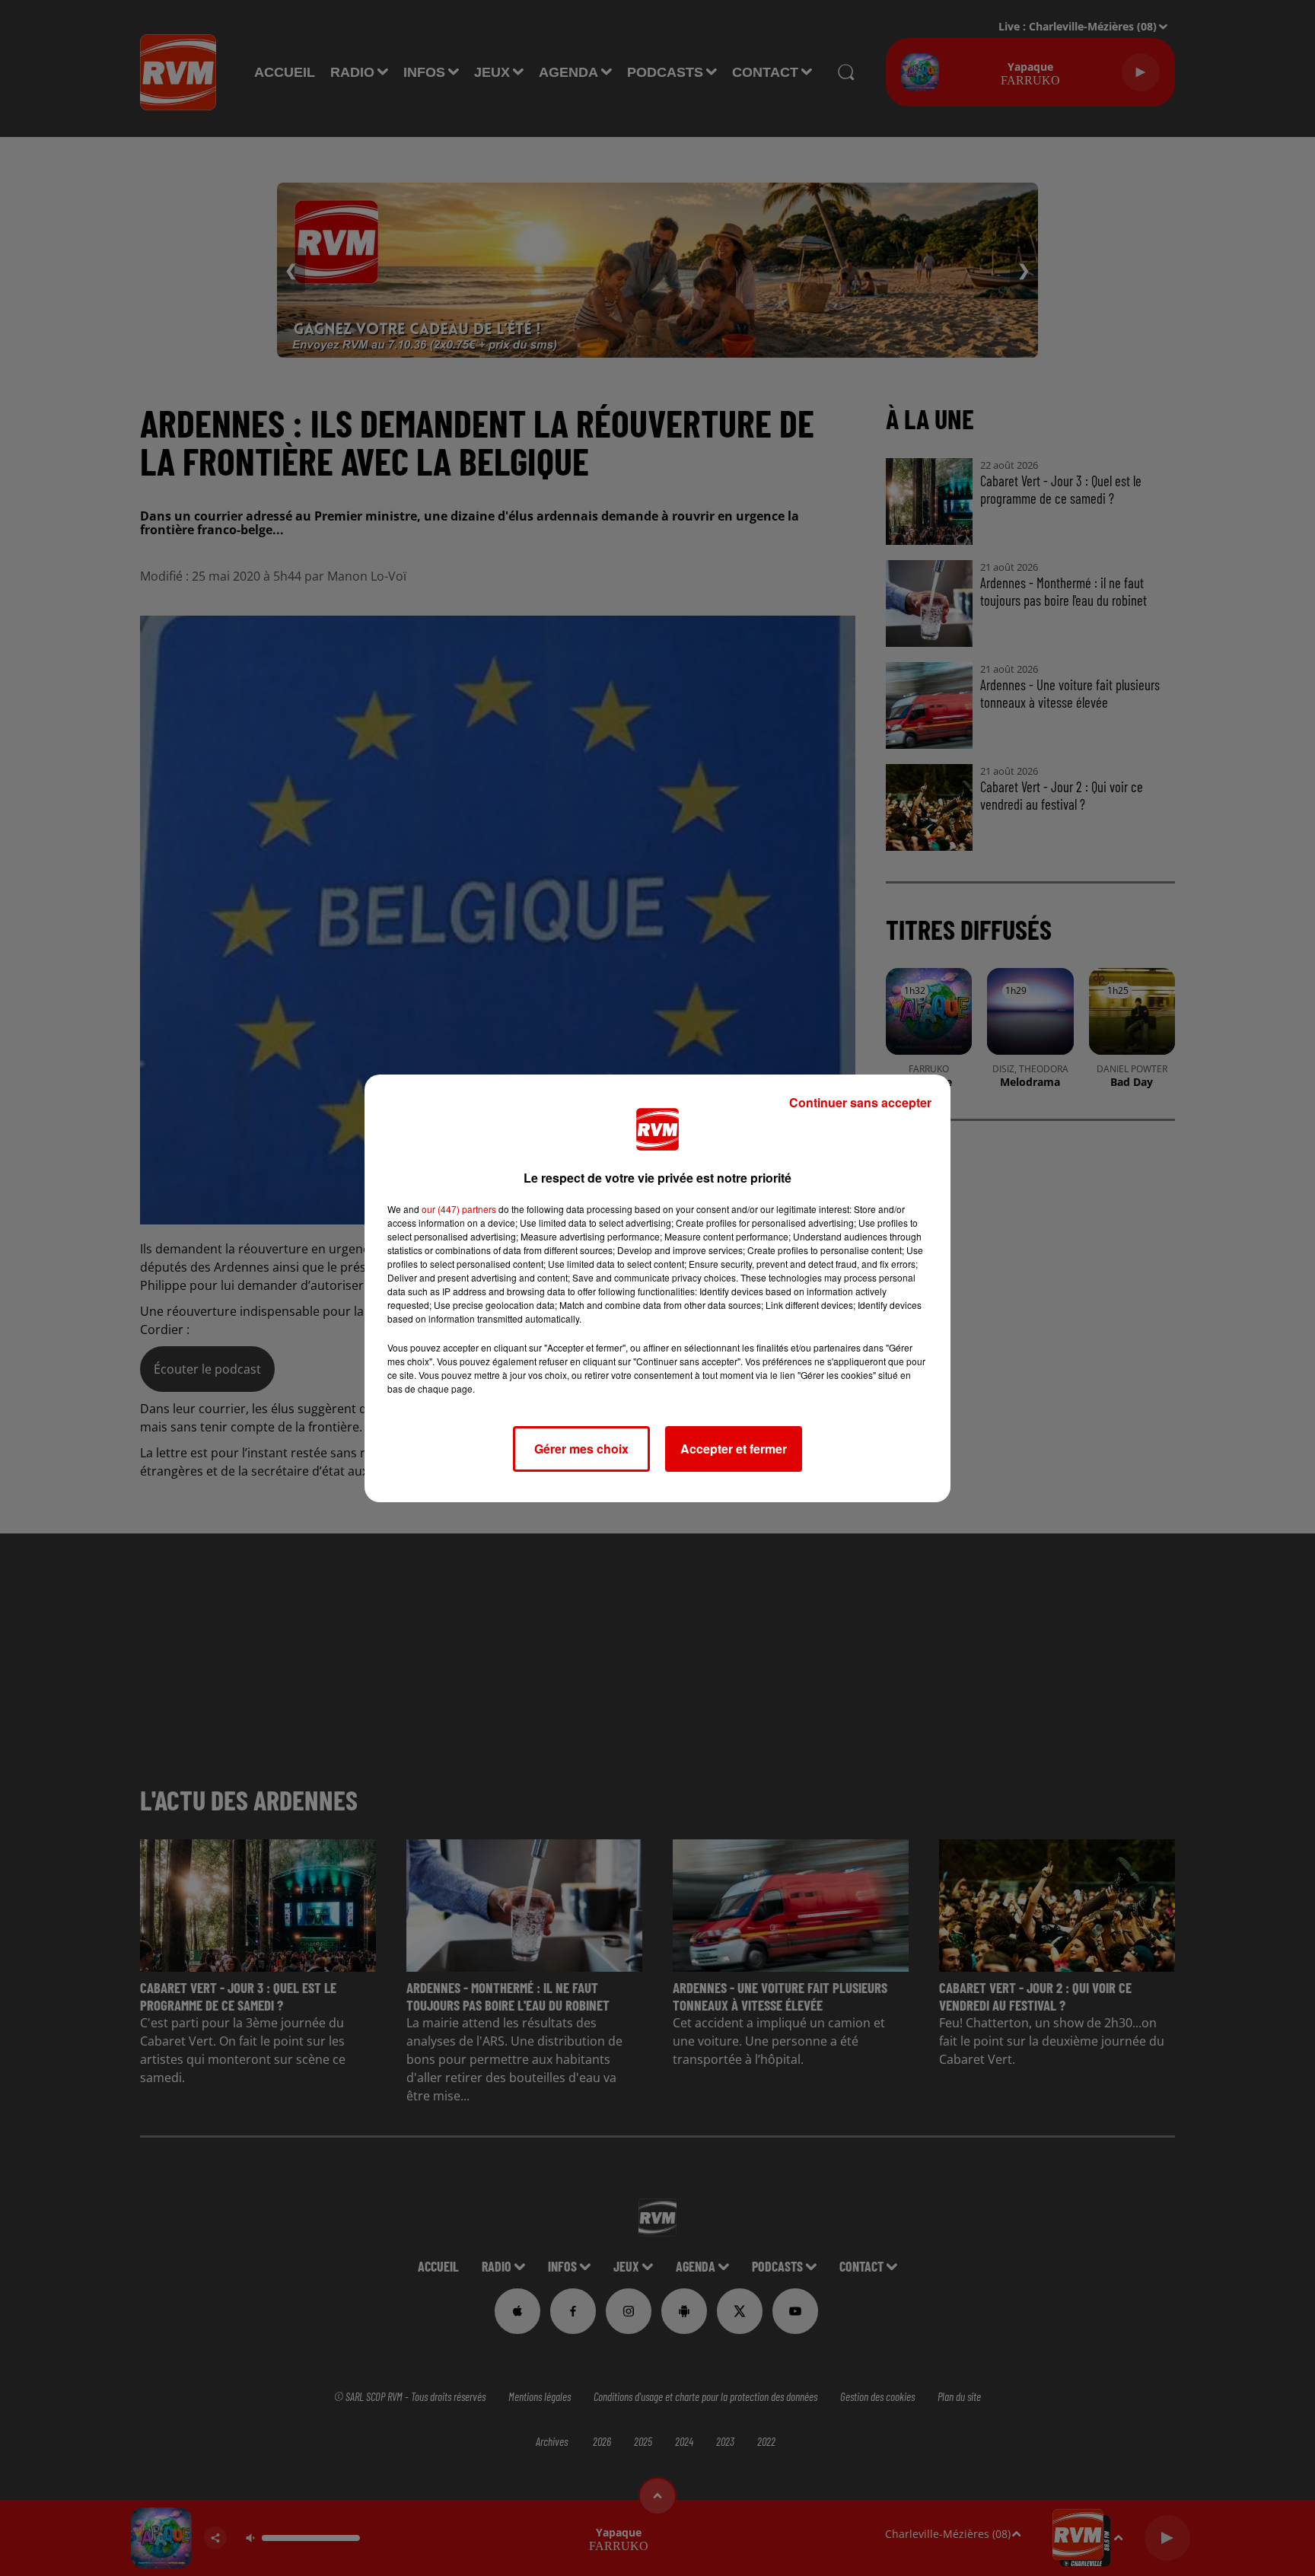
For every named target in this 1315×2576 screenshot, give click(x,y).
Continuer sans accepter (860, 1102)
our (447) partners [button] (459, 1209)
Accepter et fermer (734, 1449)
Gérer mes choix (581, 1449)
